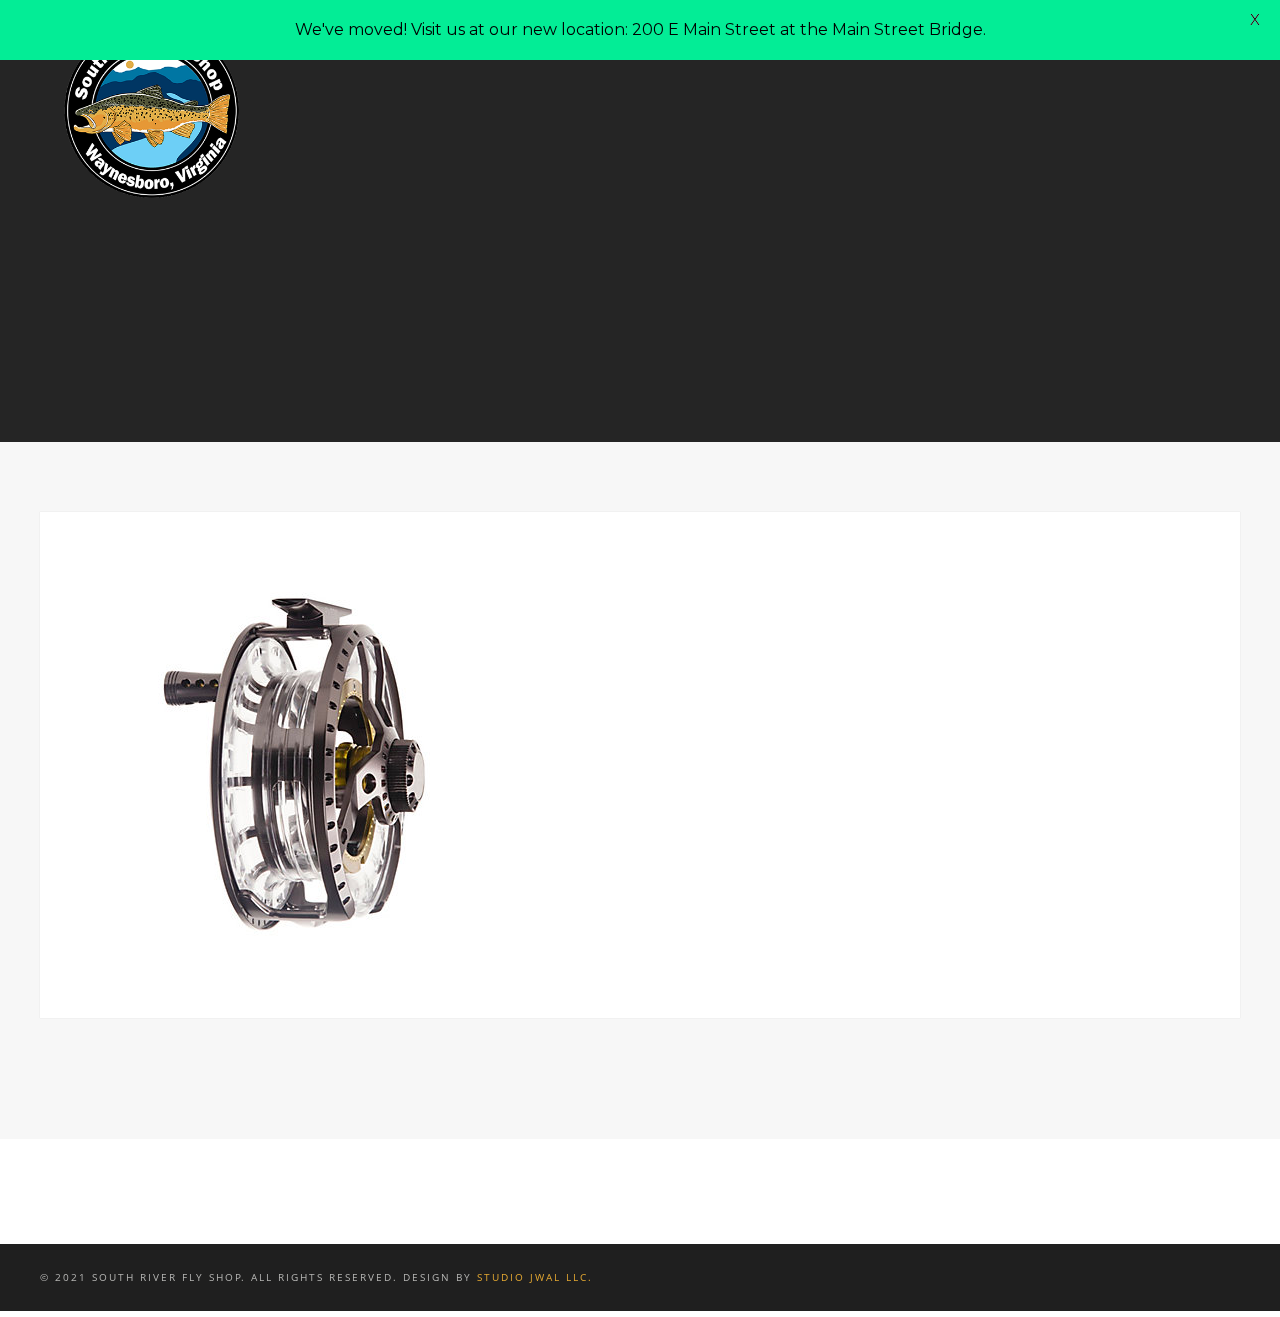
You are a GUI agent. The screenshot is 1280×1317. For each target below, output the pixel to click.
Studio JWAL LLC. (535, 1277)
